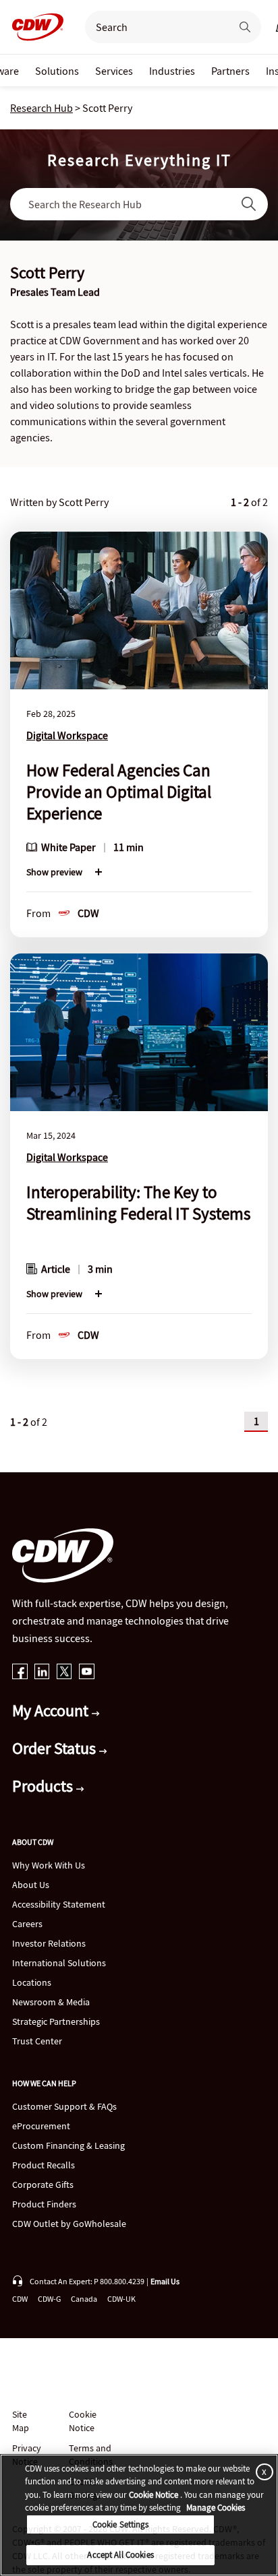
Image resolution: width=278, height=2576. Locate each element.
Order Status (56, 1748)
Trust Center (37, 2041)
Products (44, 1786)
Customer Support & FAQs (64, 2106)
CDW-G (49, 2299)
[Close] (262, 2472)
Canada (84, 2299)
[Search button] (245, 27)
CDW (20, 2299)
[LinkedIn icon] (42, 1673)
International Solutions (59, 1963)
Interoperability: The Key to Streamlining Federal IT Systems (138, 1203)
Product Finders (44, 2204)
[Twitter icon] (64, 1673)
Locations (32, 1982)
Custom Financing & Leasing (68, 2145)
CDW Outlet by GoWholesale (69, 2224)
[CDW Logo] (34, 27)
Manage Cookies (216, 2508)
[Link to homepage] (34, 27)
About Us (31, 1885)
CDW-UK (121, 2299)
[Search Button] (249, 204)
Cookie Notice (83, 2421)
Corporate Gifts (43, 2185)
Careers (27, 1924)
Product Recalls (44, 2165)
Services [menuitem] (114, 71)
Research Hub (41, 108)
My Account (52, 1710)
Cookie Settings (121, 2524)
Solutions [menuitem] (57, 71)
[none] (57, 70)
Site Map (21, 2421)
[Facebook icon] (20, 1673)
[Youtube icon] (87, 1673)
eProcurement (41, 2126)
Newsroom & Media (51, 2002)
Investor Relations (49, 1943)
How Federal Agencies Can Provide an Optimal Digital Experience (119, 792)
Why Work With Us (49, 1865)
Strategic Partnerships (56, 2021)
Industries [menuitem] (172, 71)
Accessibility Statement (59, 1904)
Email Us (165, 2281)
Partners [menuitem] (230, 71)
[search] (152, 27)
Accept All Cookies (120, 2555)
